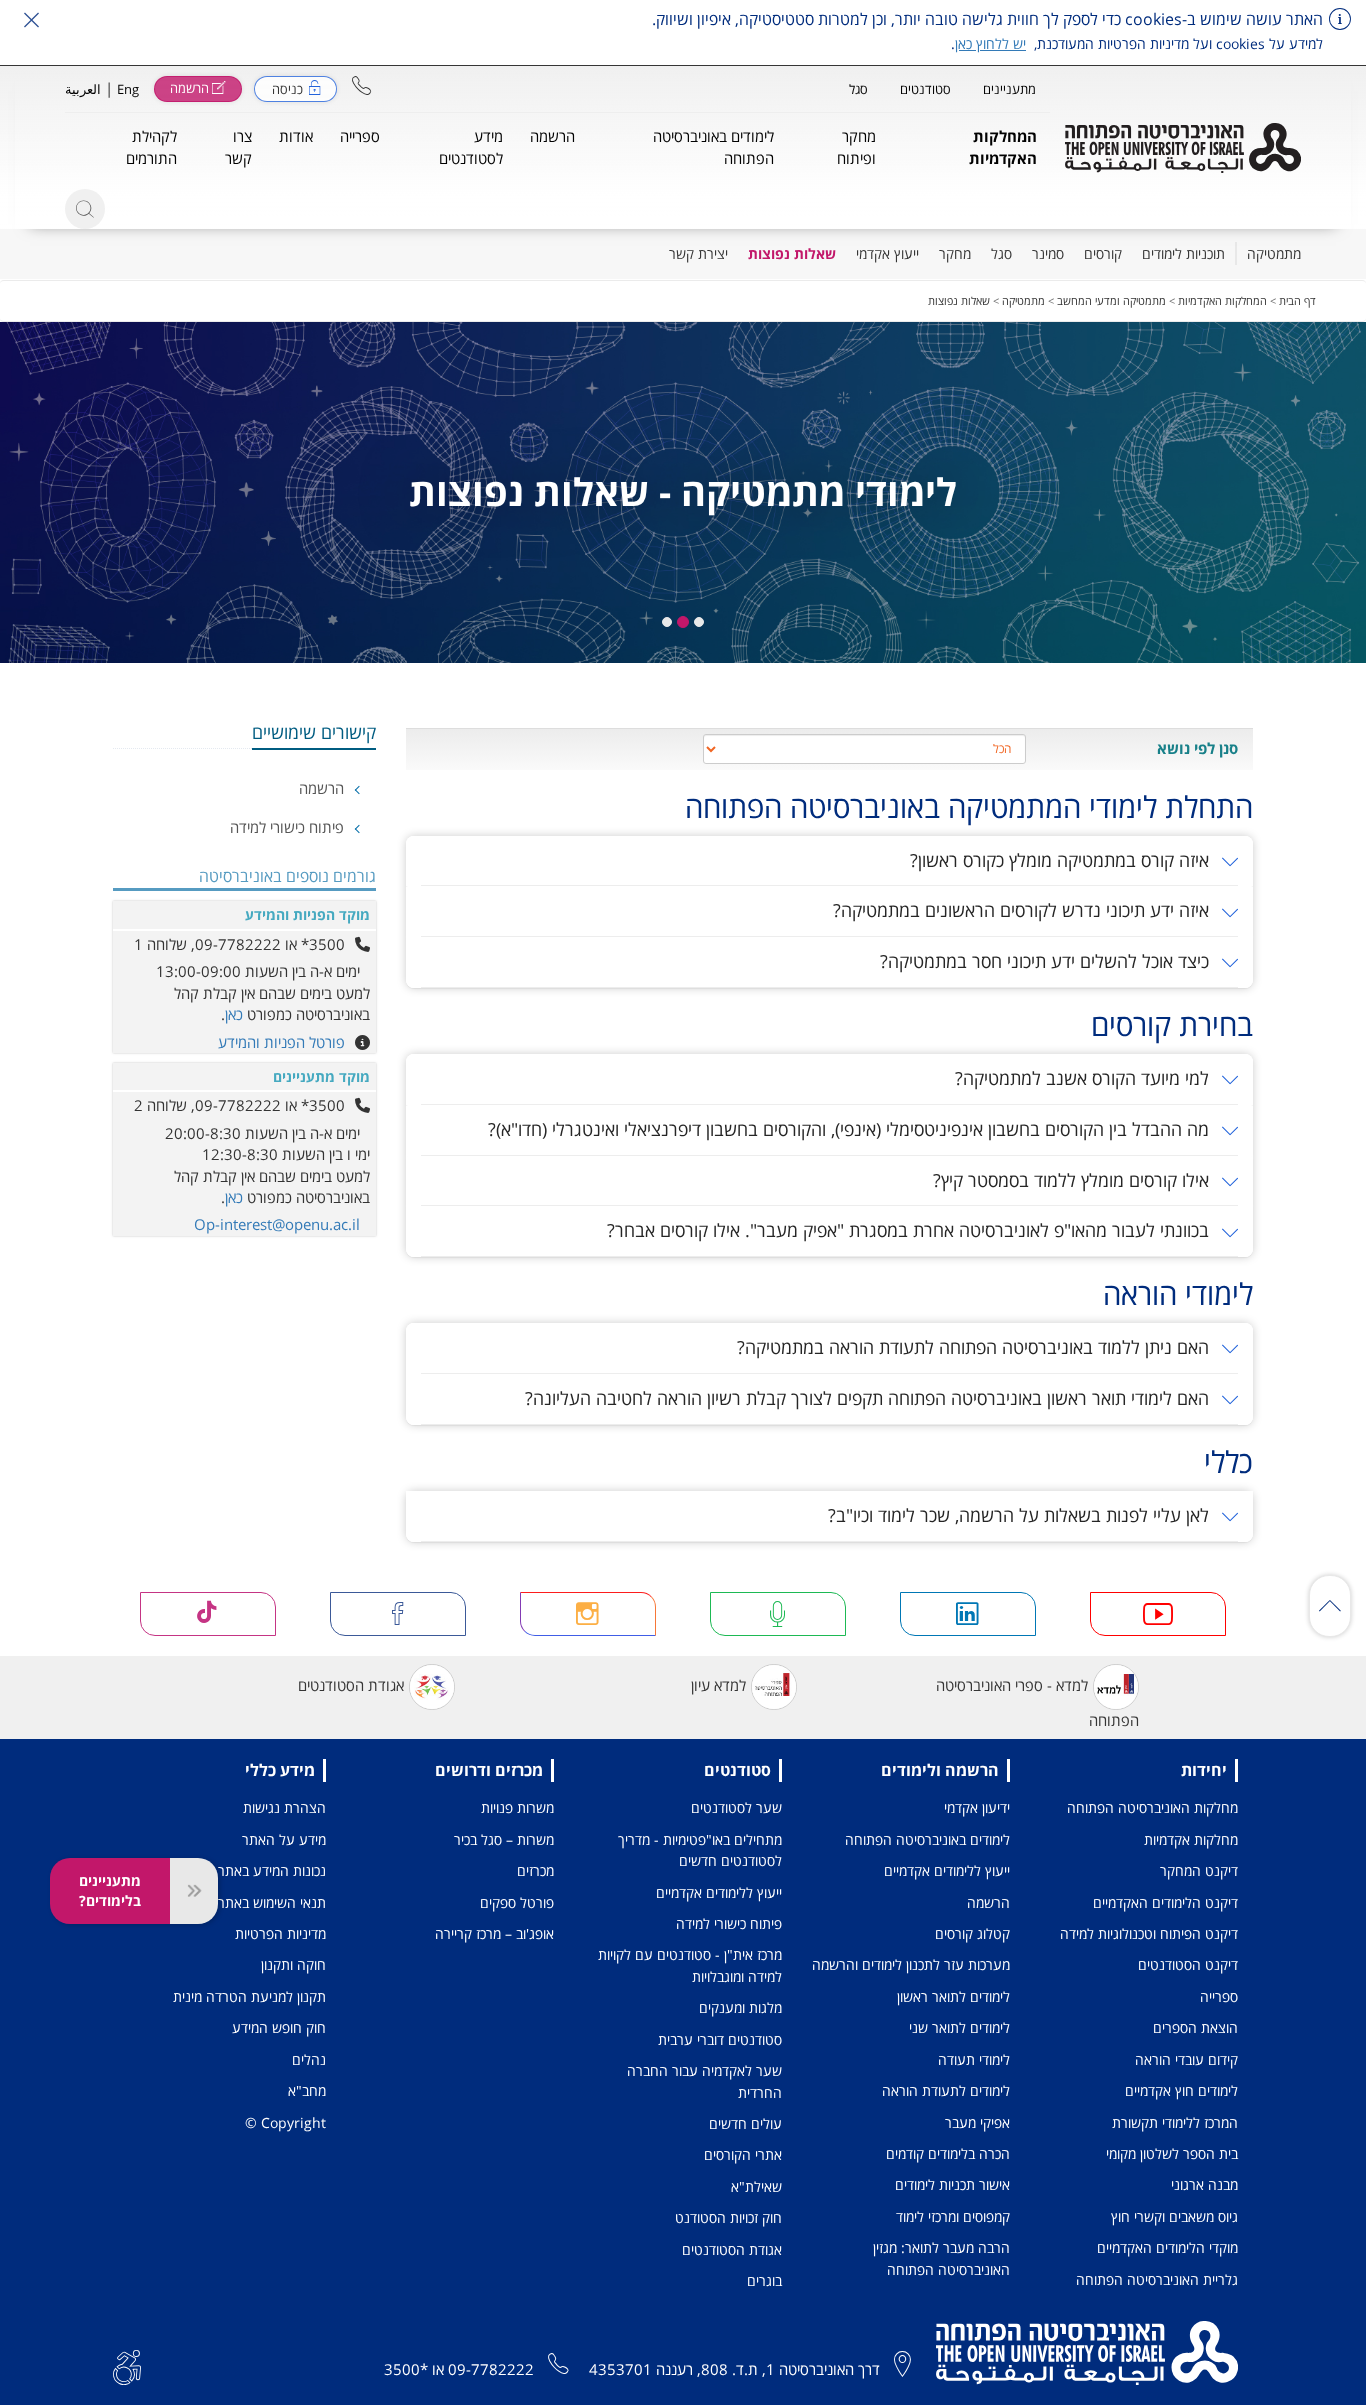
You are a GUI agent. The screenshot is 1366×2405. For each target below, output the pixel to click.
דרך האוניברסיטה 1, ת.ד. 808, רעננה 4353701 (734, 2369)
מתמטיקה (1023, 300)
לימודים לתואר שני (959, 2027)
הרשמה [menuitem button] (552, 136)
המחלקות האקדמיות (1222, 300)
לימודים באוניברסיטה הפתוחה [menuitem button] (713, 146)
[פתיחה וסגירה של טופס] (194, 1891)
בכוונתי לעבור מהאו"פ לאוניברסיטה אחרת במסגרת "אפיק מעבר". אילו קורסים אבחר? (910, 1230)
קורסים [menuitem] (1103, 253)
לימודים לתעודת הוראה (946, 2090)
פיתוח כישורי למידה (289, 827)
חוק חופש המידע (279, 2027)
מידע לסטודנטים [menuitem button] (471, 146)
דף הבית (1297, 300)
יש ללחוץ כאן (990, 43)
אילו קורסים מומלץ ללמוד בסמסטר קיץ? (1073, 1180)
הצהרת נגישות (284, 1807)
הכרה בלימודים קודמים (948, 2153)
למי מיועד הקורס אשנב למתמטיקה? (1084, 1078)
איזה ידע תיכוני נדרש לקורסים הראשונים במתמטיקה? (1023, 910)
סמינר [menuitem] (1048, 253)
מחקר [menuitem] (955, 253)
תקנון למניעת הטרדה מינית (249, 1996)
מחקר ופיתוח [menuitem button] (856, 146)
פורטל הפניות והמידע (281, 1042)
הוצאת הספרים (1195, 2027)
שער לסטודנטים (736, 1807)
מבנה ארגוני (1204, 2184)
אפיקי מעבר (977, 2122)
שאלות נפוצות (959, 300)
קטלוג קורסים (972, 1933)
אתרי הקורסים (743, 2154)
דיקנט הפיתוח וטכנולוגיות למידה (1149, 1933)
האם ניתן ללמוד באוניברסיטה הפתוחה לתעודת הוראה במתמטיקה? (975, 1347)
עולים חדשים (745, 2123)
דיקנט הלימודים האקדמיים (1165, 1902)
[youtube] (1158, 1614)
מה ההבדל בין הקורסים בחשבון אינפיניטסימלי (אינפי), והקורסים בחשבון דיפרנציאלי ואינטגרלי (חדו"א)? (851, 1129)
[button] (361, 85)
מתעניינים (1009, 89)
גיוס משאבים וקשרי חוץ (1174, 2216)
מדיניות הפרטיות (280, 1933)
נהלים (309, 2059)
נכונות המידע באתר (272, 1870)
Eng (128, 89)
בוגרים (764, 2280)
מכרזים (535, 1870)
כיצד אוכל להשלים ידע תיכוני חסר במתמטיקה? (1047, 961)
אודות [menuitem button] (296, 136)
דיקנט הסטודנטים (1188, 1964)
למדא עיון (718, 1685)
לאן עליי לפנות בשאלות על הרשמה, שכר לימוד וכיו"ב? (1021, 1515)
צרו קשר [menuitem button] (238, 146)
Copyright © (285, 2122)
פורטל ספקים (517, 1902)
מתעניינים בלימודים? (110, 1890)
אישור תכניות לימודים (952, 2184)
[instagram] (588, 1614)
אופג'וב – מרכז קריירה (494, 1933)
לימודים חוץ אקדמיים (1181, 2090)
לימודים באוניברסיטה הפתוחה (927, 1839)
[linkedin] (968, 1614)
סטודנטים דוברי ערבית (720, 2039)
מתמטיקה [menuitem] (1274, 253)
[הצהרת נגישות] (127, 2366)
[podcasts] (778, 1614)
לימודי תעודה (974, 2059)
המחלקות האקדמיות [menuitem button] (1003, 146)
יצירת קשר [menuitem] (698, 253)
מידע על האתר (284, 1839)
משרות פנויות (517, 1807)
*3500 (406, 2369)
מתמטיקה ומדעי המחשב (1111, 300)
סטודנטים (925, 89)
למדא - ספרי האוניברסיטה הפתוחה (1037, 1702)
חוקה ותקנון (293, 1964)
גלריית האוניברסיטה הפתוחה (1157, 2279)
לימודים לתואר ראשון (953, 1996)
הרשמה (323, 788)
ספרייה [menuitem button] (360, 136)
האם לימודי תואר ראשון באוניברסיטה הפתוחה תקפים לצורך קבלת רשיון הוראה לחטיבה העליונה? (869, 1398)
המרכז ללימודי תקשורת (1175, 2122)
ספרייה (1219, 1996)
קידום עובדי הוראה (1186, 2059)
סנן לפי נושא (1197, 748)
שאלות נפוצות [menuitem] (792, 253)
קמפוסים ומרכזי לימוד (953, 2216)
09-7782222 (491, 2369)
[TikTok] (208, 1614)
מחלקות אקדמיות (1191, 1839)
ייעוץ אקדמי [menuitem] (887, 253)
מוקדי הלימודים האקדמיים (1167, 2247)
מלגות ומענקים (740, 2007)
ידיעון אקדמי (977, 1807)
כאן (234, 1014)
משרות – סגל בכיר (504, 1839)
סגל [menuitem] (1001, 253)
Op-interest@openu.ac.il (277, 1224)
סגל (858, 89)
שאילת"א (756, 2186)
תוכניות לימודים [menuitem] (1183, 253)
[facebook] (398, 1614)
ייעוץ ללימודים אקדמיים (947, 1870)
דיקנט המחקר (1199, 1870)
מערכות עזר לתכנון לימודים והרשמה (911, 1964)
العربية (83, 89)
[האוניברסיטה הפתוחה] (1183, 148)
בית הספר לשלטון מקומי (1172, 2153)
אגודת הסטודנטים (351, 1685)
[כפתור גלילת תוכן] (1330, 1606)
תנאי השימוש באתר (272, 1902)
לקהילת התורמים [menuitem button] (151, 146)
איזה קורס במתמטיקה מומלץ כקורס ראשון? (1062, 860)
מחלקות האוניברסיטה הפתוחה (1152, 1807)
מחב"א (307, 2090)
